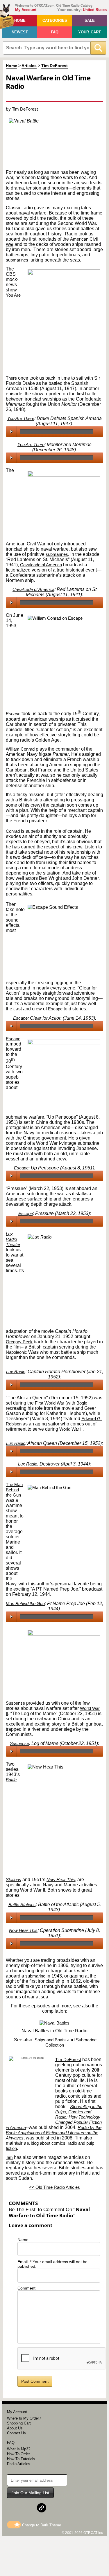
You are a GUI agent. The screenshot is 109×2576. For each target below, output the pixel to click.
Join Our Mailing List (30, 2493)
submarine (35, 1976)
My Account (26, 10)
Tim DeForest (54, 66)
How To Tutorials (21, 2459)
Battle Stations (22, 1904)
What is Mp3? (19, 2449)
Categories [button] (55, 20)
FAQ (55, 32)
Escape (13, 714)
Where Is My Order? (24, 2418)
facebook (11, 95)
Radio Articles (19, 2464)
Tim (9, 2157)
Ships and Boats (50, 2040)
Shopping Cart (19, 2423)
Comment (26, 2288)
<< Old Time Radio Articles (54, 2187)
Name (23, 2240)
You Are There (21, 418)
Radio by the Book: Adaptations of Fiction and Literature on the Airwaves (54, 2133)
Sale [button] (90, 20)
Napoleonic (16, 1352)
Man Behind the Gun (25, 1604)
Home (20, 20)
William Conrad (20, 749)
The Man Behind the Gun (14, 1490)
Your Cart (90, 32)
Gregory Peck (19, 1342)
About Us (15, 2428)
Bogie (82, 1403)
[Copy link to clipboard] (42, 2508)
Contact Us (16, 2433)
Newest (20, 32)
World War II (71, 1429)
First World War (50, 1403)
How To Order (18, 2454)
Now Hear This (61, 1880)
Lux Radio (16, 1372)
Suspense (15, 1703)
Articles (29, 66)
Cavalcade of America (41, 565)
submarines (17, 260)
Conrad (13, 831)
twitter (24, 95)
